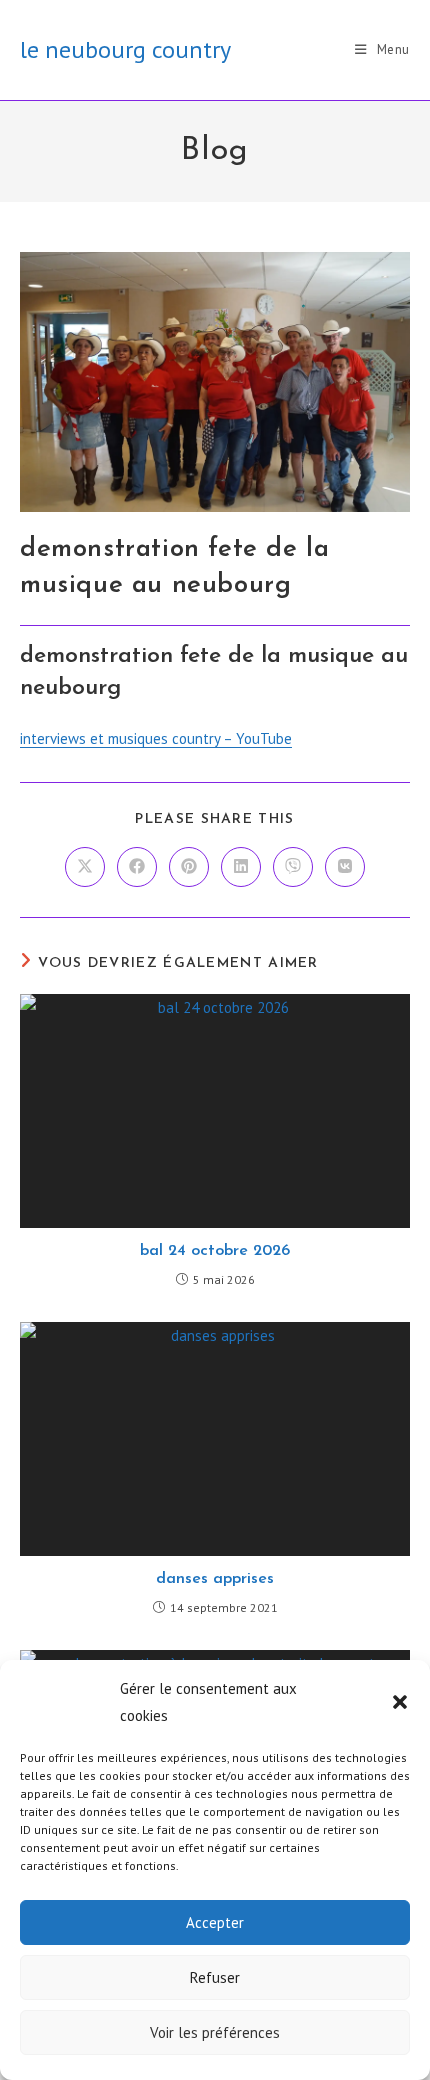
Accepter (215, 1922)
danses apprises (215, 1579)
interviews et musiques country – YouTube (156, 738)
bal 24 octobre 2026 (215, 1251)
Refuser (215, 1977)
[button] (400, 1702)
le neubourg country (125, 49)
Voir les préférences (215, 2032)
